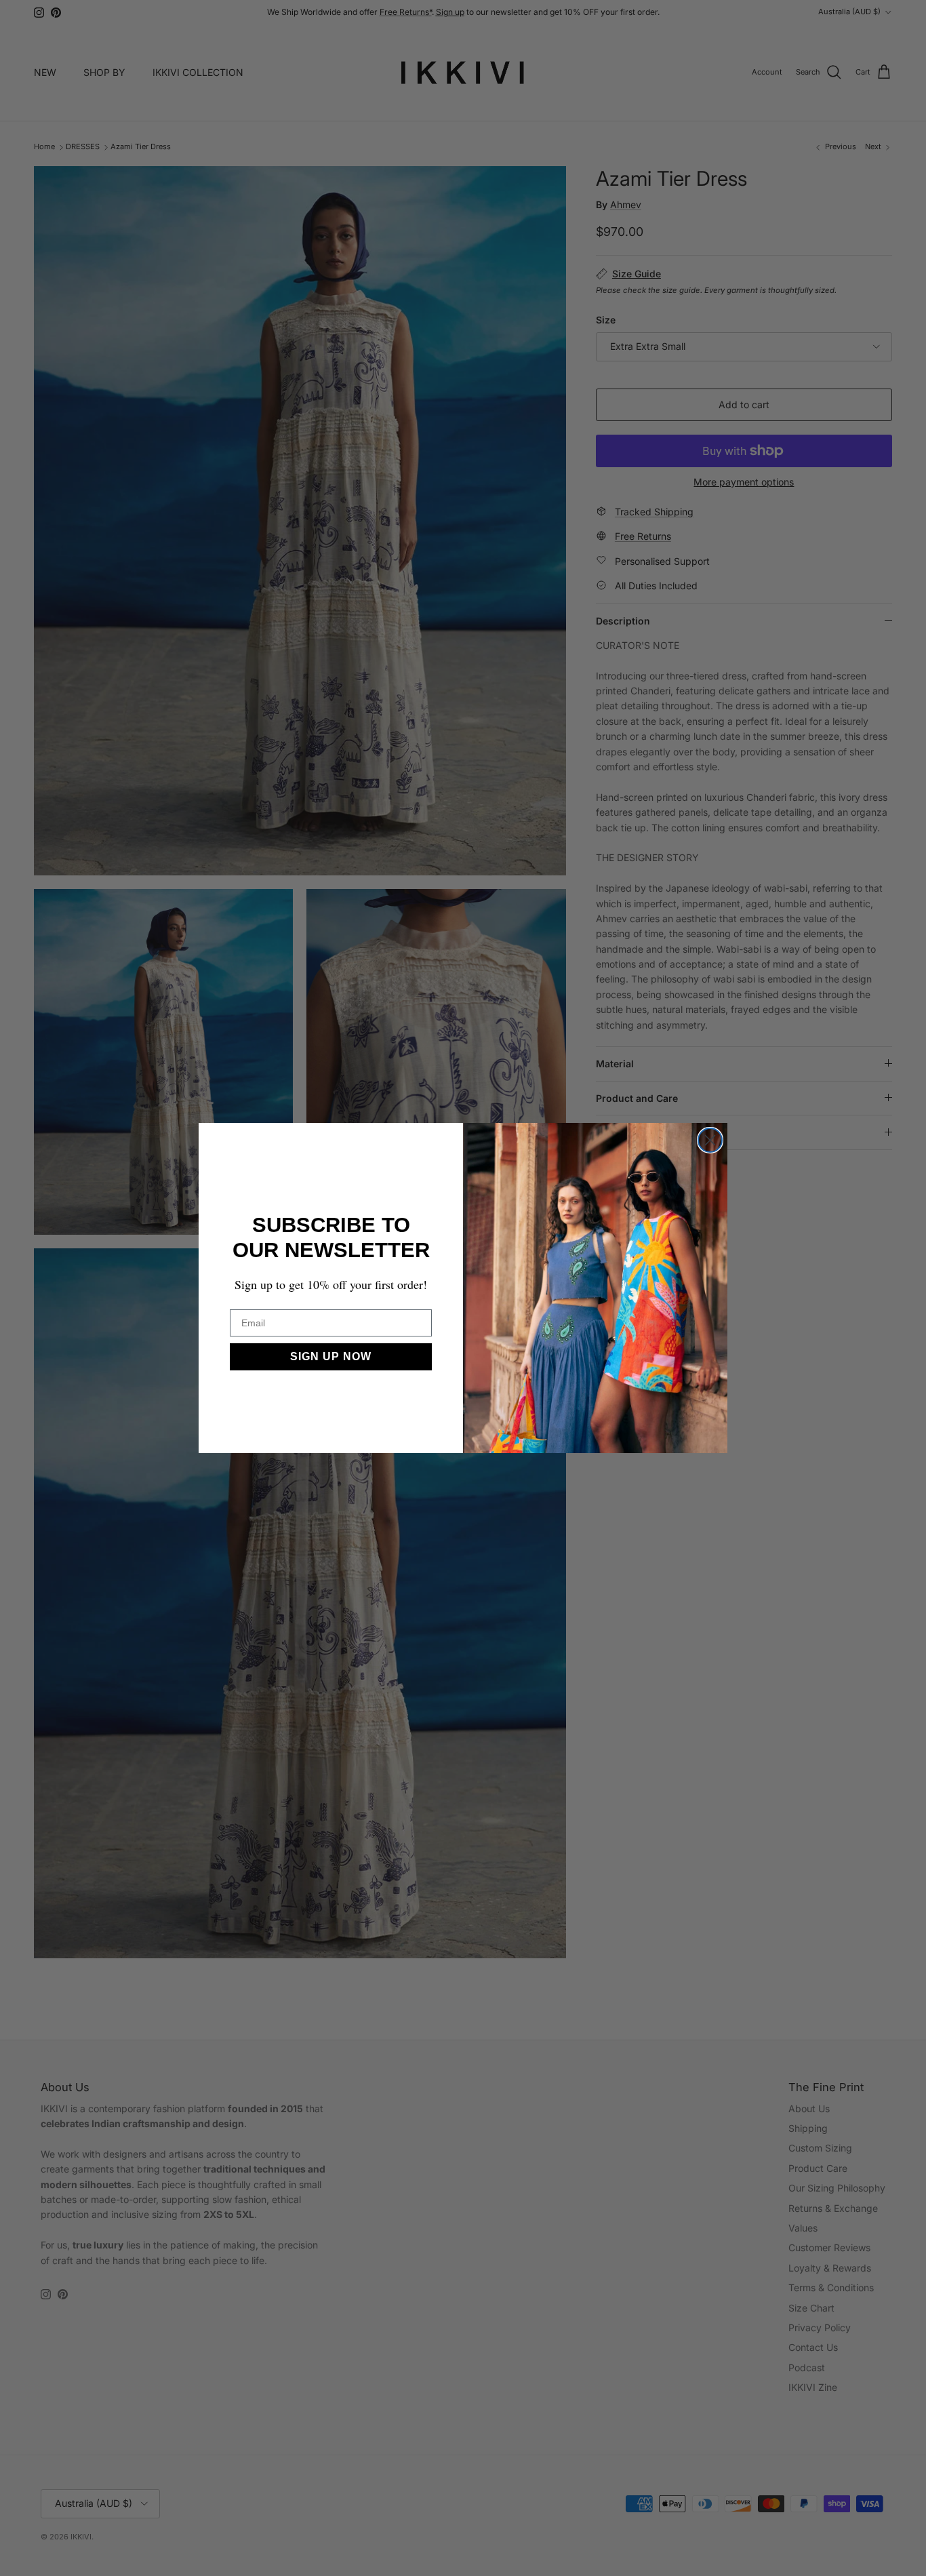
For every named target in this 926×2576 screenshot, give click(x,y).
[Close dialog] (710, 1140)
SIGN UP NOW (331, 1356)
